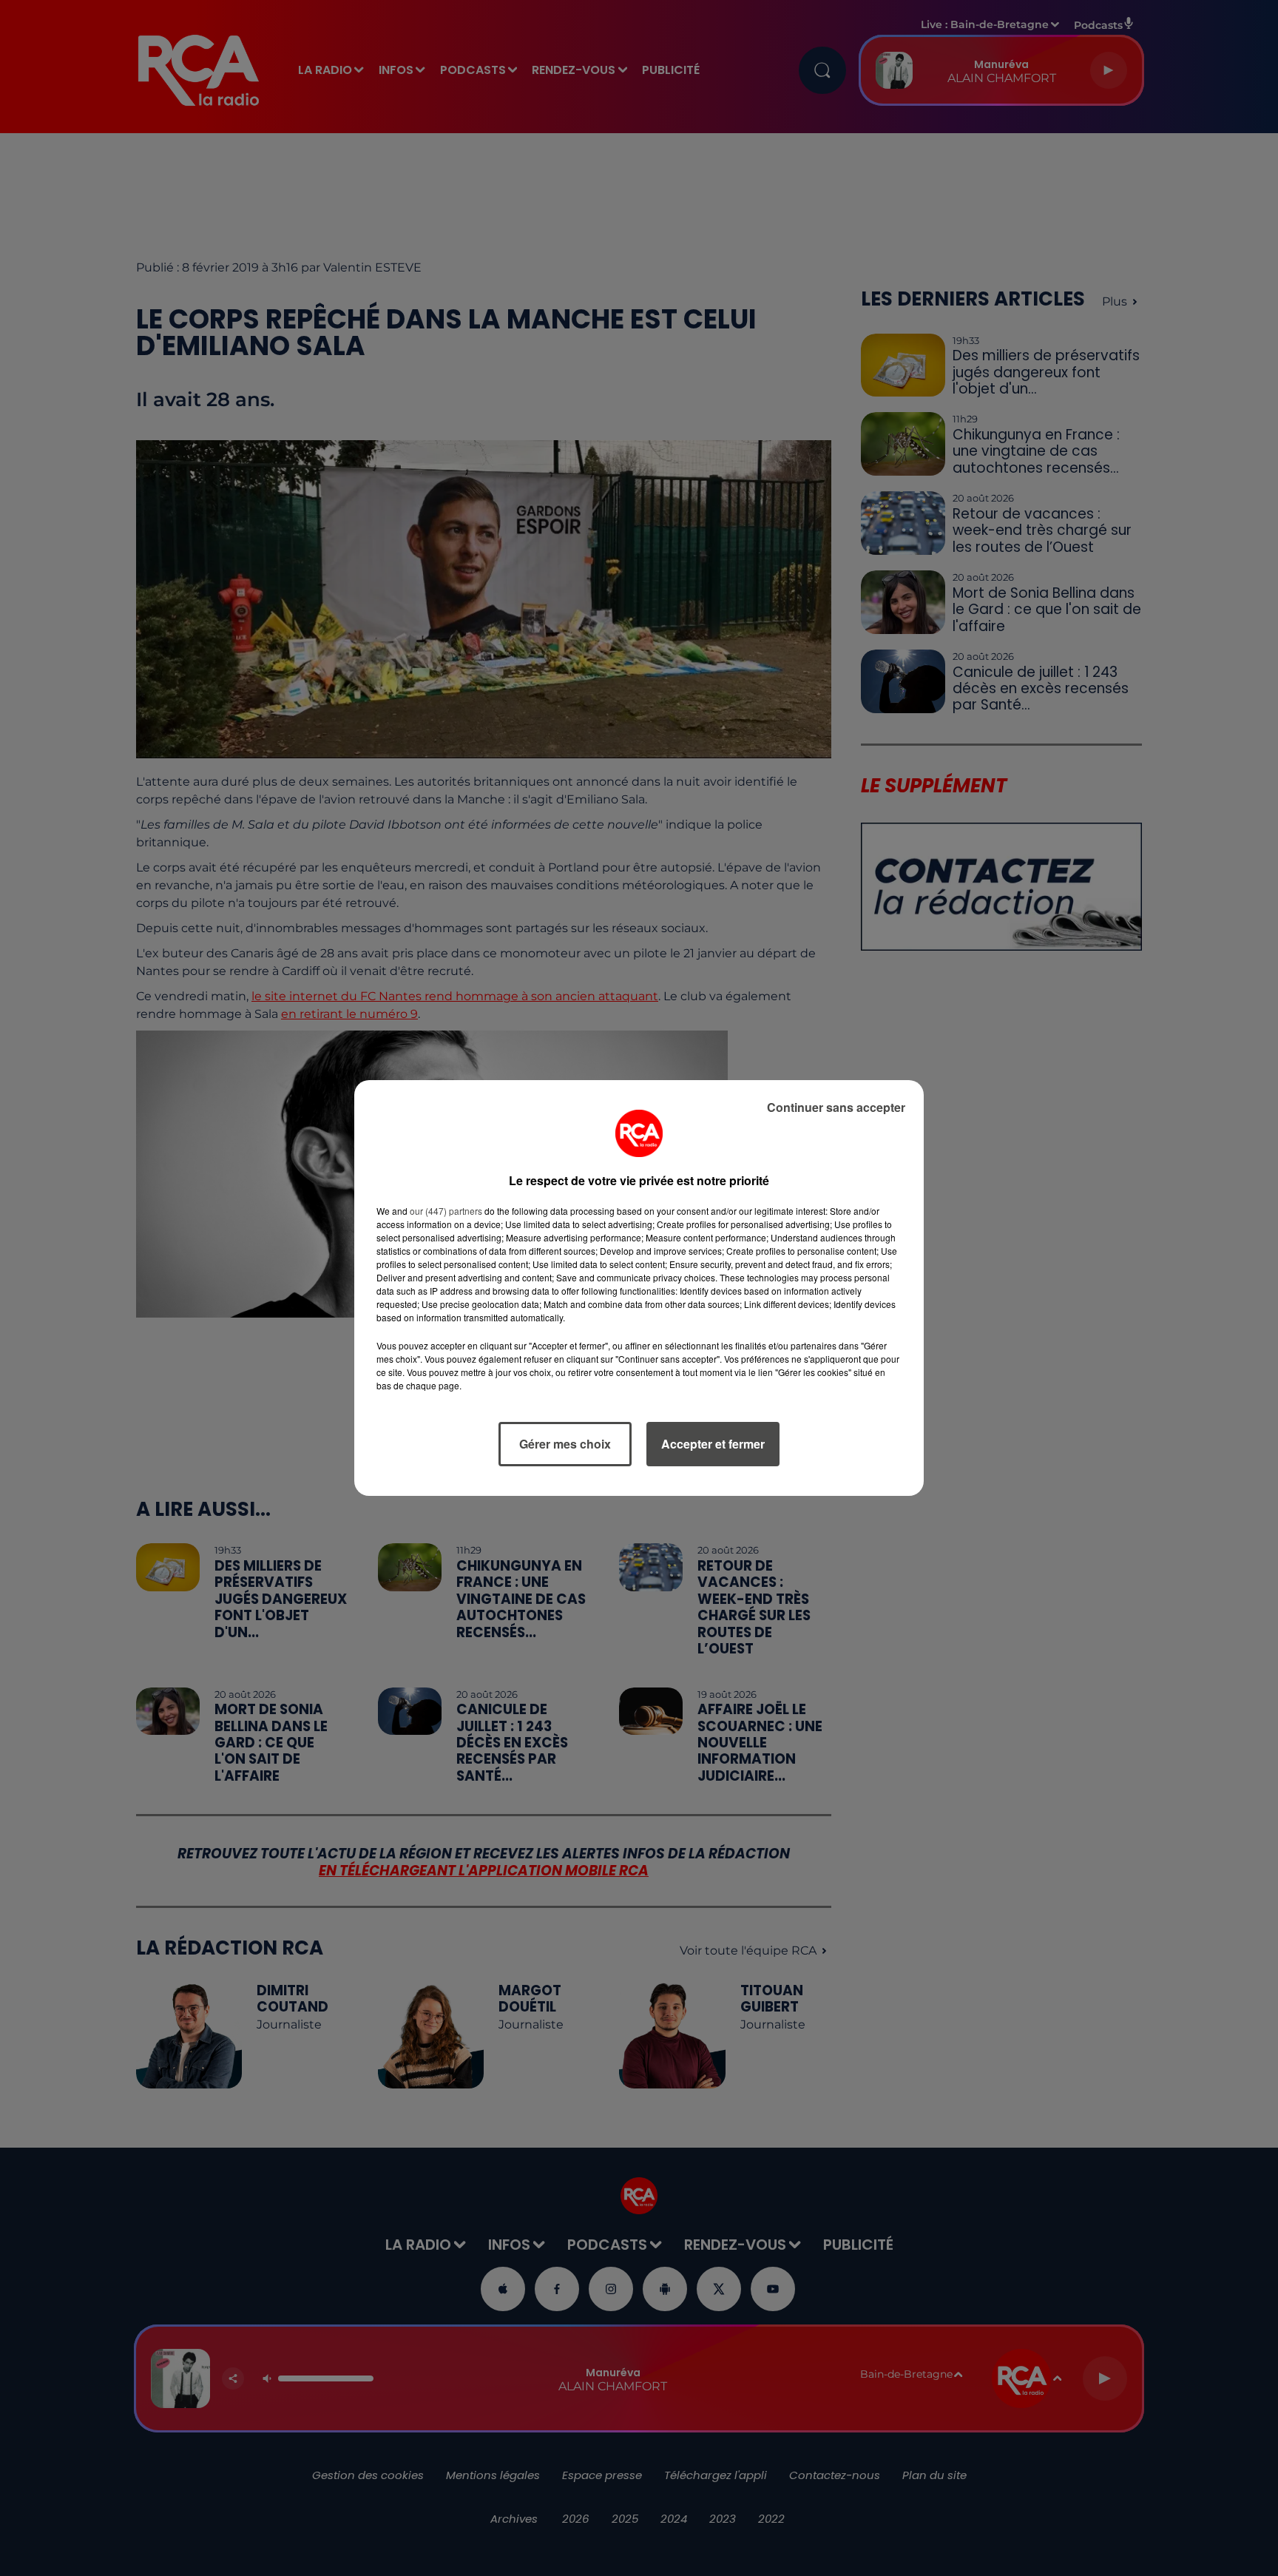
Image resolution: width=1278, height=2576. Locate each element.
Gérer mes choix (565, 1444)
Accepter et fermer (713, 1444)
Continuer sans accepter (836, 1107)
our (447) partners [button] (446, 1211)
